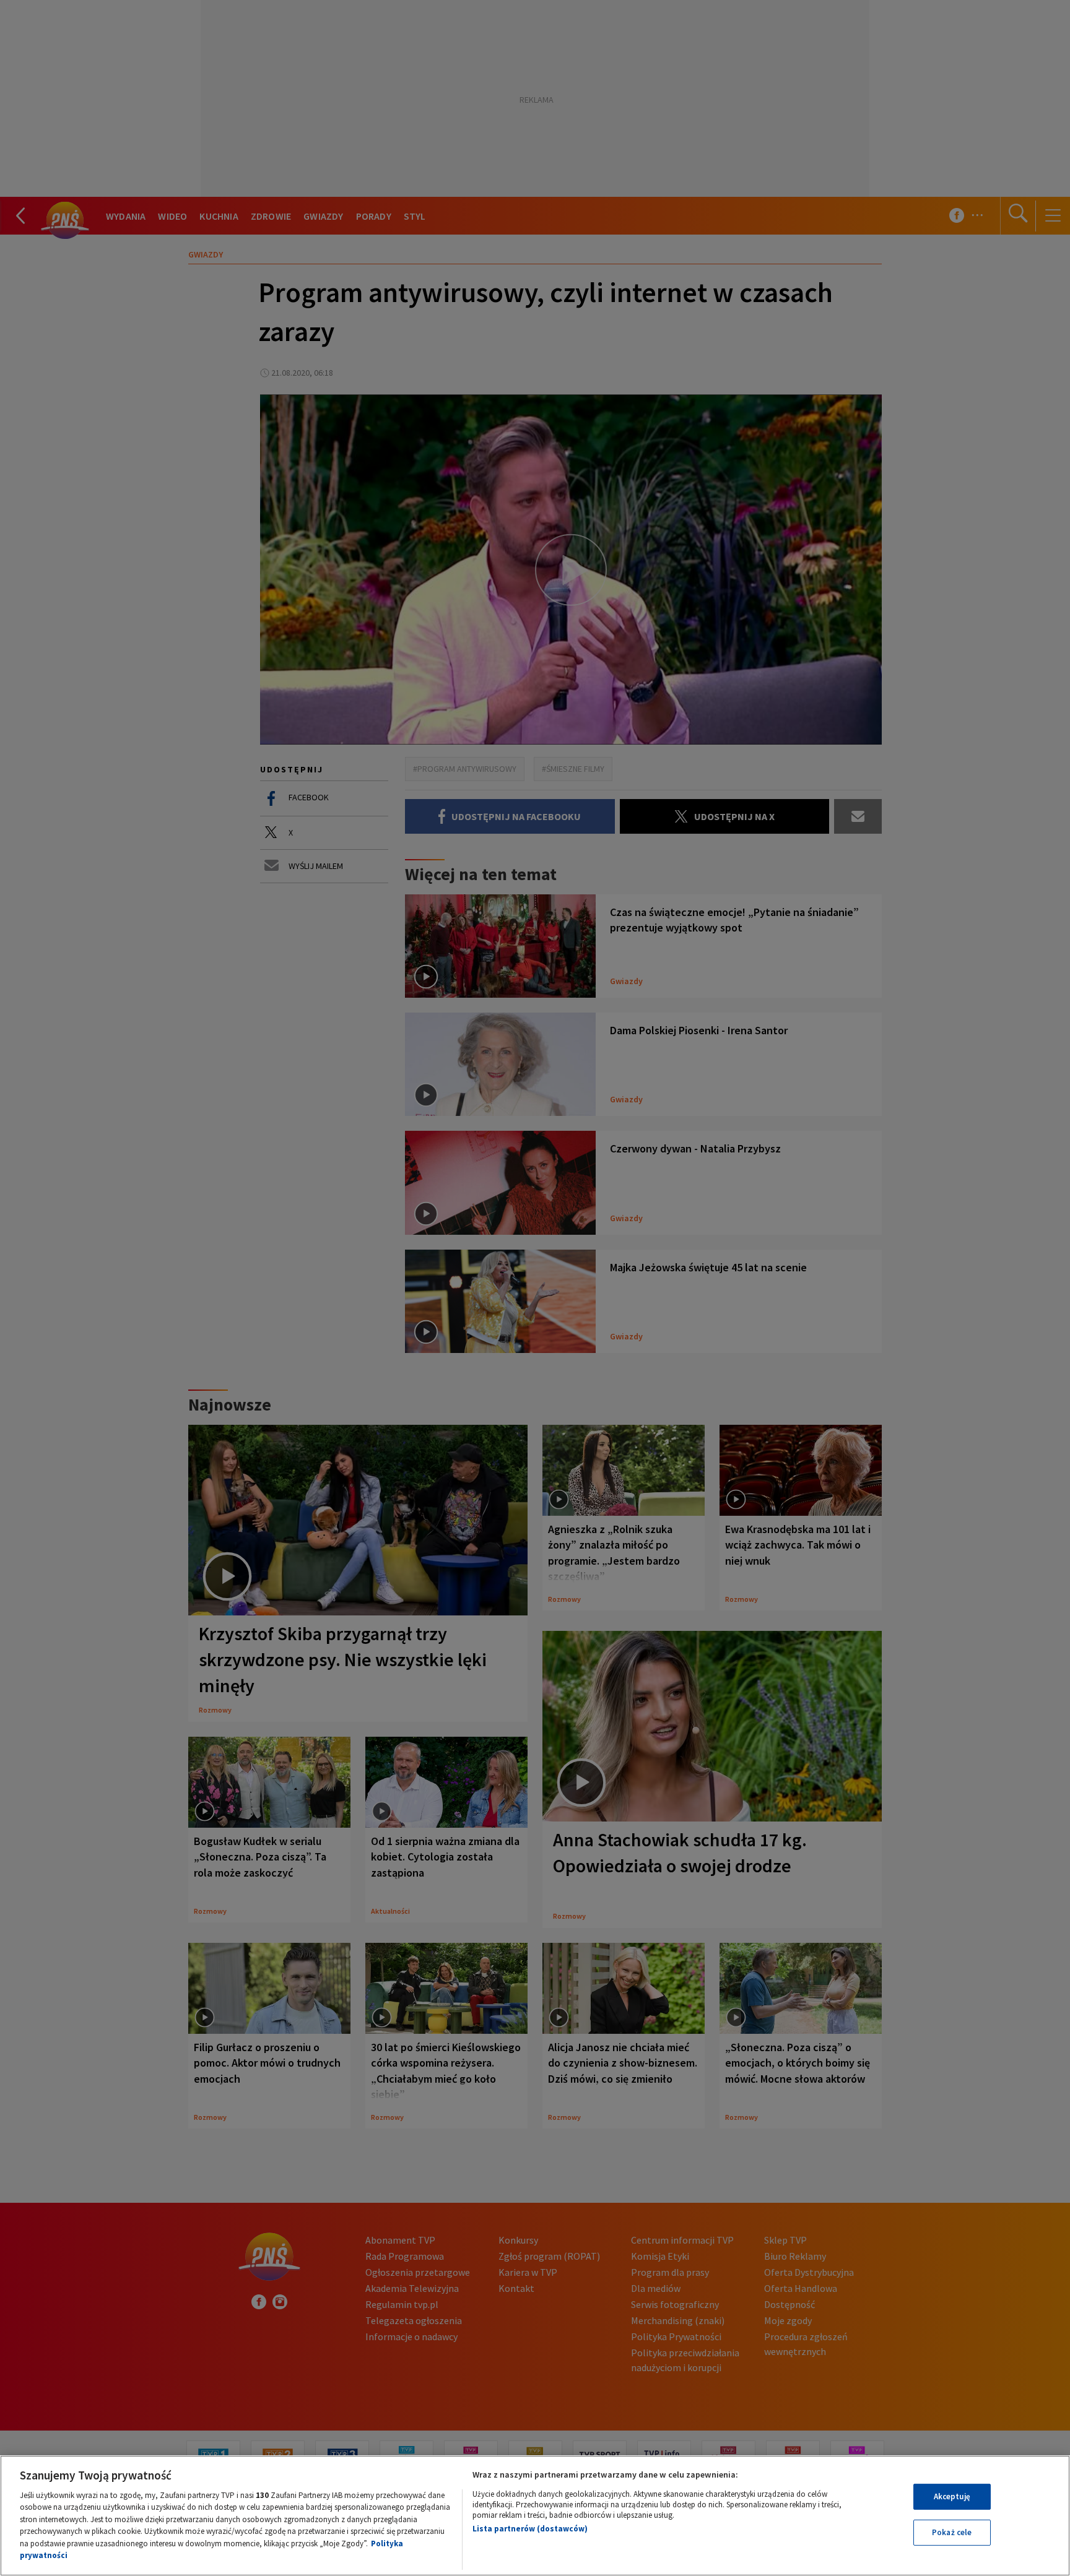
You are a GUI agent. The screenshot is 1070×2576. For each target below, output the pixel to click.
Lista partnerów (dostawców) (530, 2529)
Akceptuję (952, 2496)
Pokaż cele (952, 2532)
